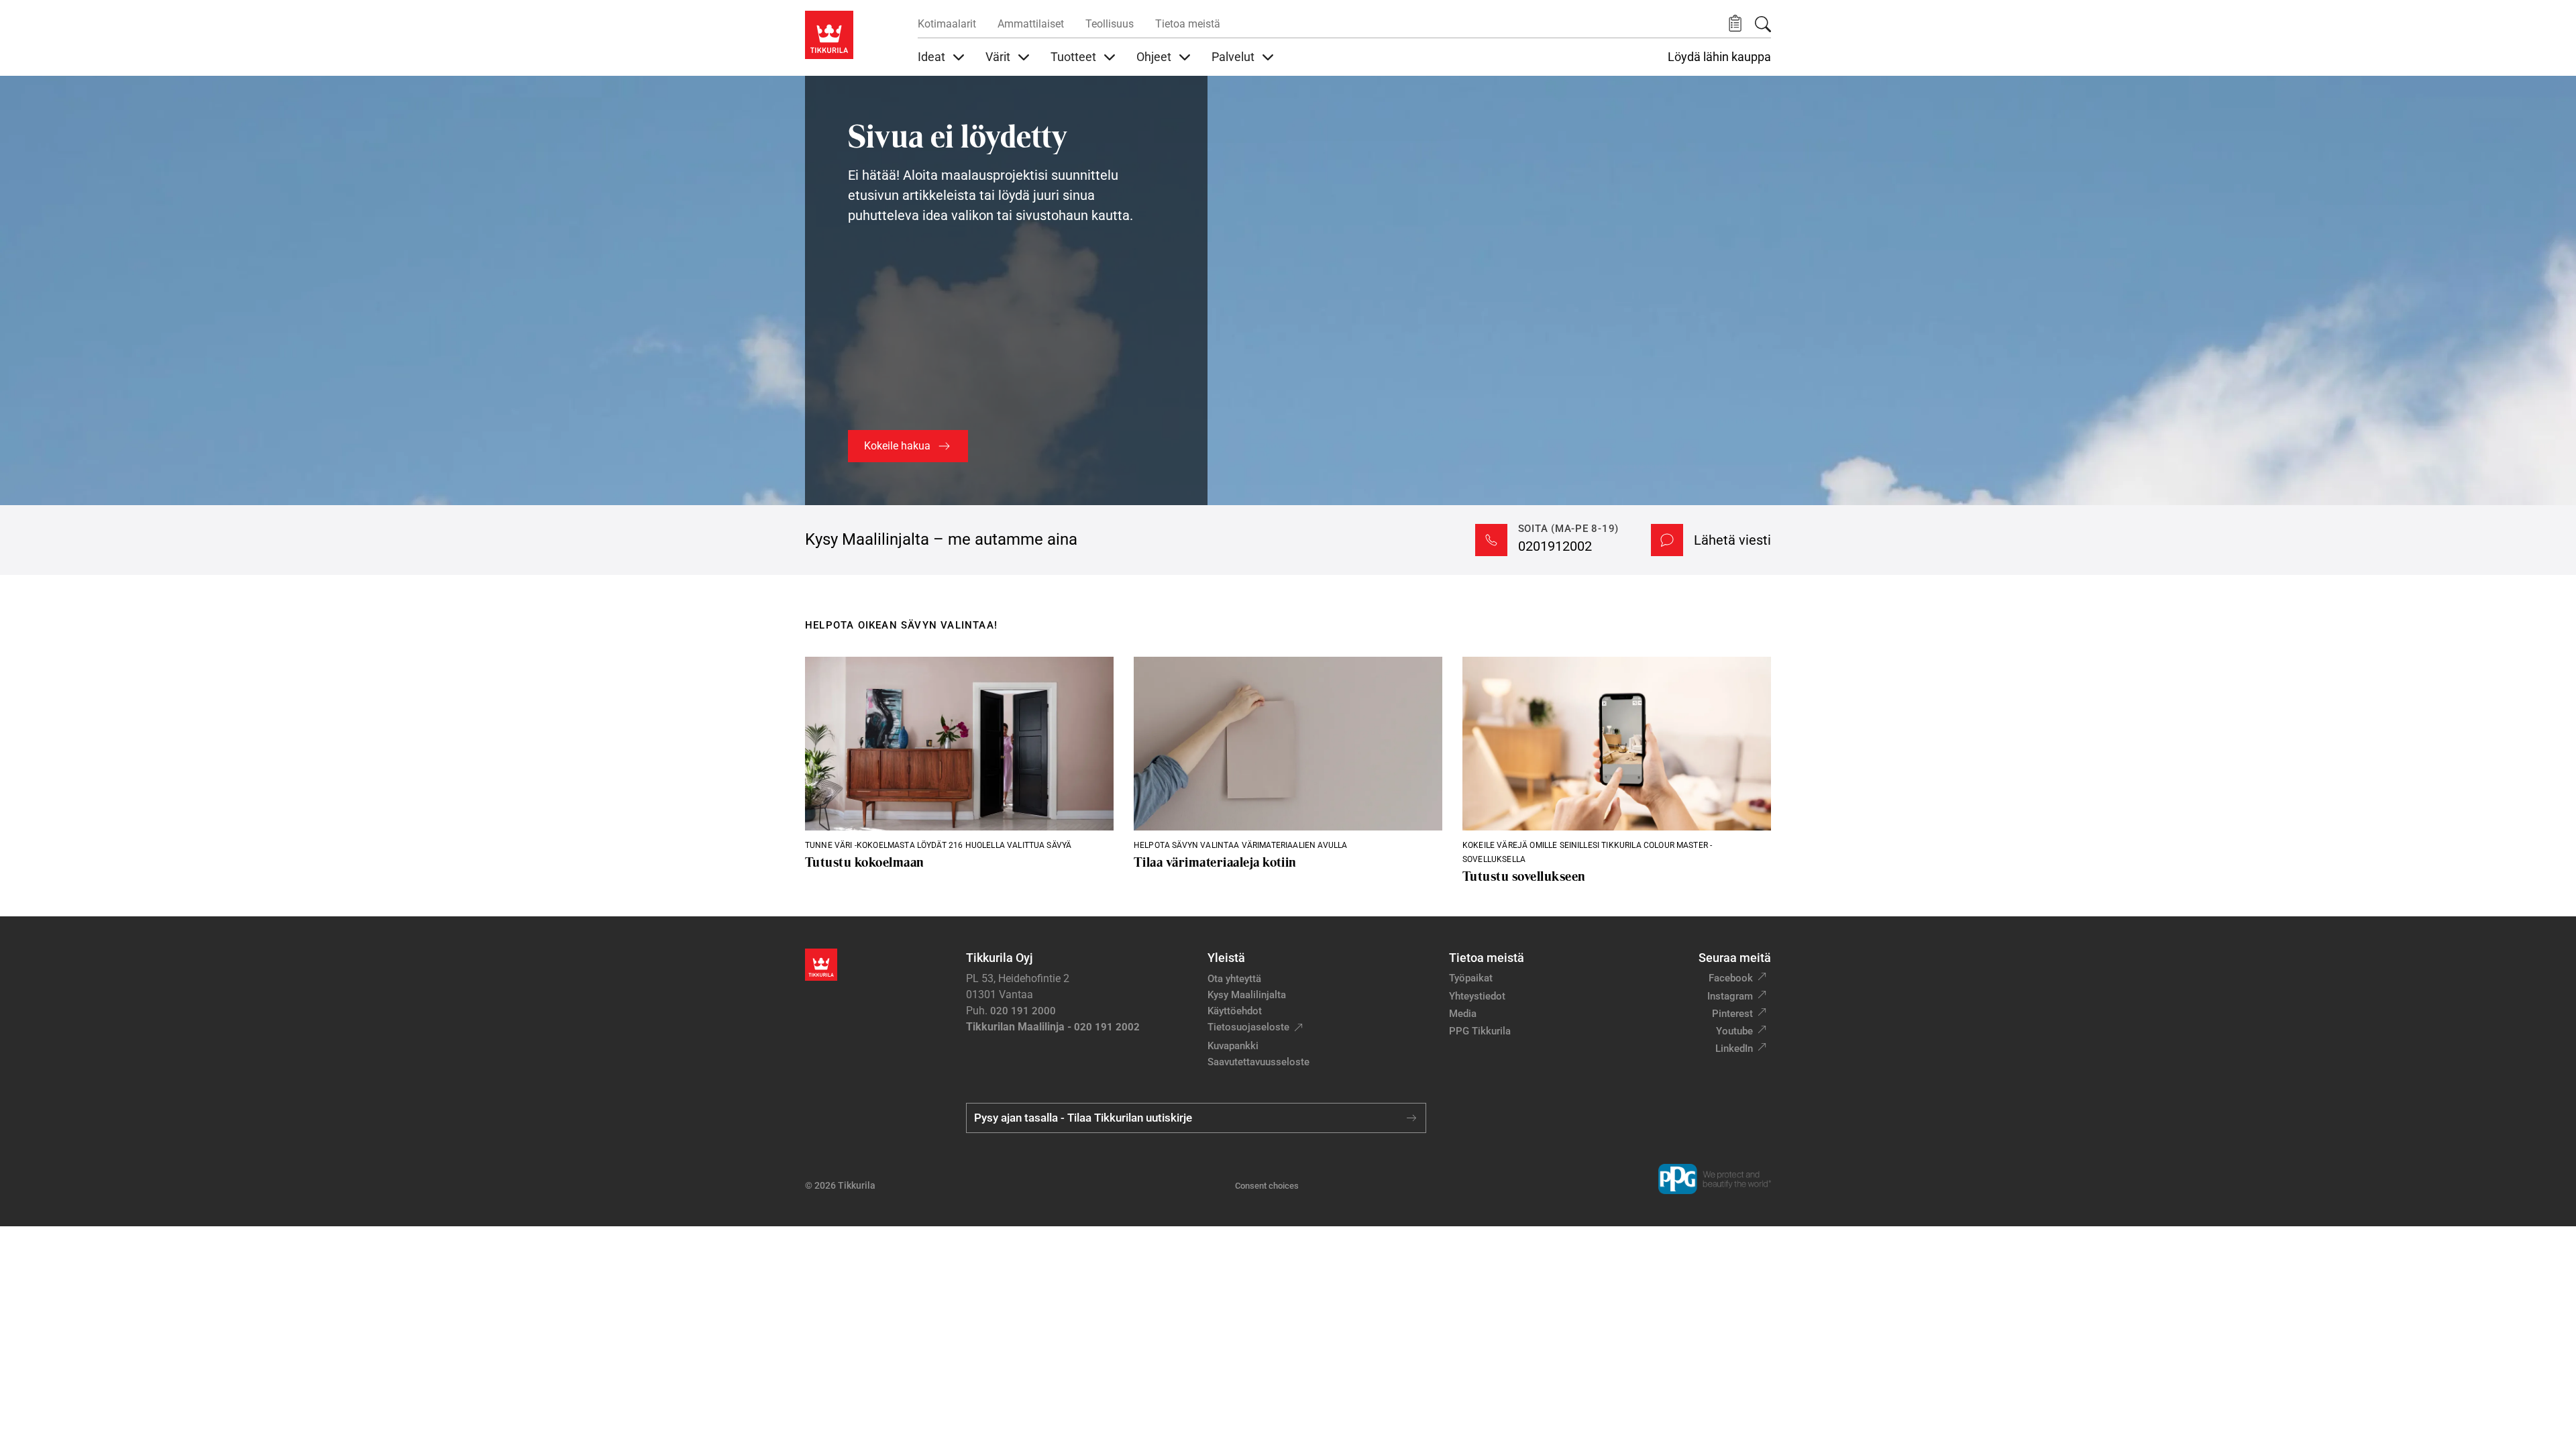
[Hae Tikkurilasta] (1763, 24)
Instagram (1730, 996)
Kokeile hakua (897, 446)
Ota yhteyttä (1234, 979)
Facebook (1731, 978)
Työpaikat (1471, 978)
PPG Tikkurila (1480, 1031)
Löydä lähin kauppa (1719, 57)
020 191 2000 (1023, 1011)
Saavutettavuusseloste (1258, 1062)
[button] (1735, 24)
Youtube (1734, 1031)
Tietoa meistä (1188, 24)
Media (1463, 1014)
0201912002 (1555, 546)
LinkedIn (1734, 1049)
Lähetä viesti (1732, 540)
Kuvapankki (1233, 1046)
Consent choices (1267, 1186)
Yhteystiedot (1477, 996)
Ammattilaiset (1031, 24)
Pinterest (1732, 1014)
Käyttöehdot (1235, 1011)
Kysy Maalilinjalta (1247, 995)
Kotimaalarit (947, 24)
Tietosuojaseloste (1248, 1027)
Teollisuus (1110, 24)
